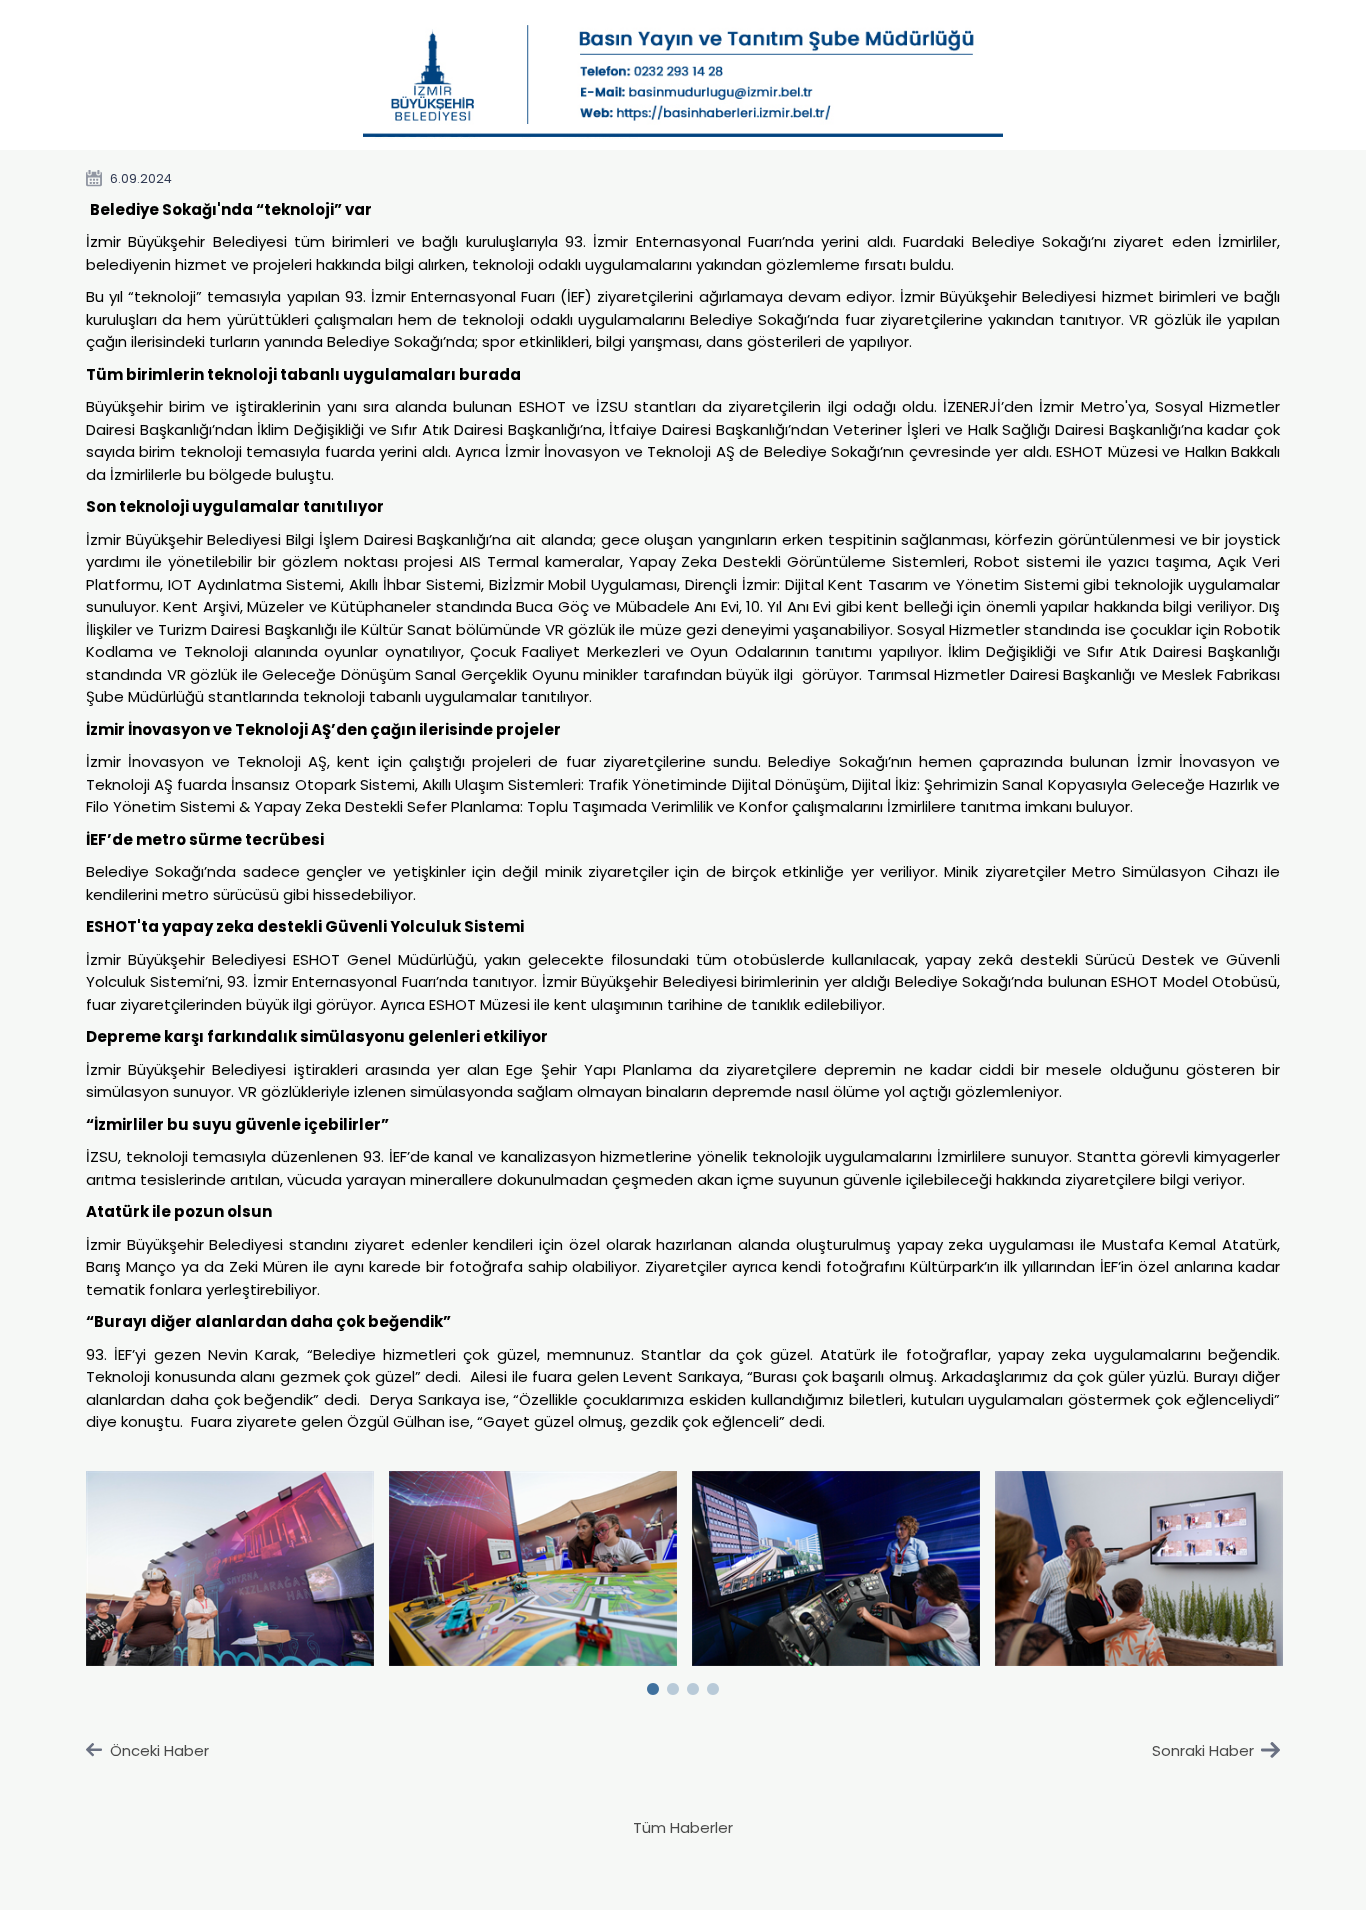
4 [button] (713, 1685)
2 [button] (673, 1685)
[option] (230, 1569)
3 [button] (693, 1685)
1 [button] (653, 1685)
